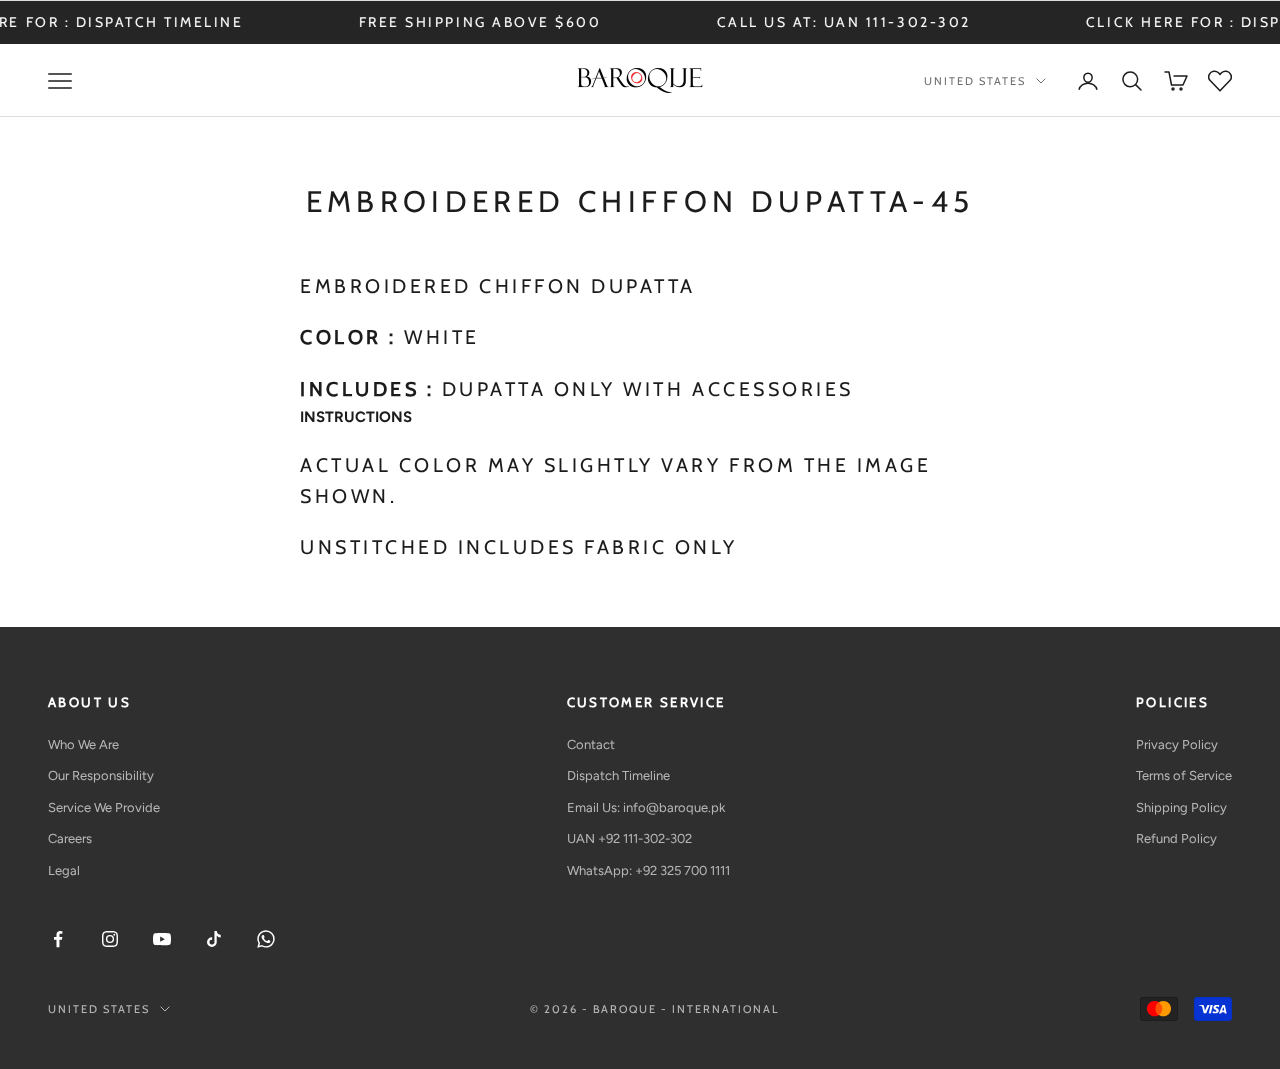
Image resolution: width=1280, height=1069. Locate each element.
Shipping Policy (1181, 807)
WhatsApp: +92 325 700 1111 (648, 870)
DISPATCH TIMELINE (137, 22)
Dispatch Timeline (618, 775)
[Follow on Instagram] (110, 939)
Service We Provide (104, 807)
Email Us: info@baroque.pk (646, 807)
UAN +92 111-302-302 (629, 838)
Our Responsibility (101, 775)
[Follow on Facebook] (58, 939)
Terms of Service (1184, 775)
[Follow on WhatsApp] (266, 939)
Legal (64, 870)
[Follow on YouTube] (162, 939)
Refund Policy (1176, 838)
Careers (70, 838)
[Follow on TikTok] (214, 939)
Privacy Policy (1177, 744)
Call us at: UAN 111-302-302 (821, 22)
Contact (591, 744)
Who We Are (83, 744)
